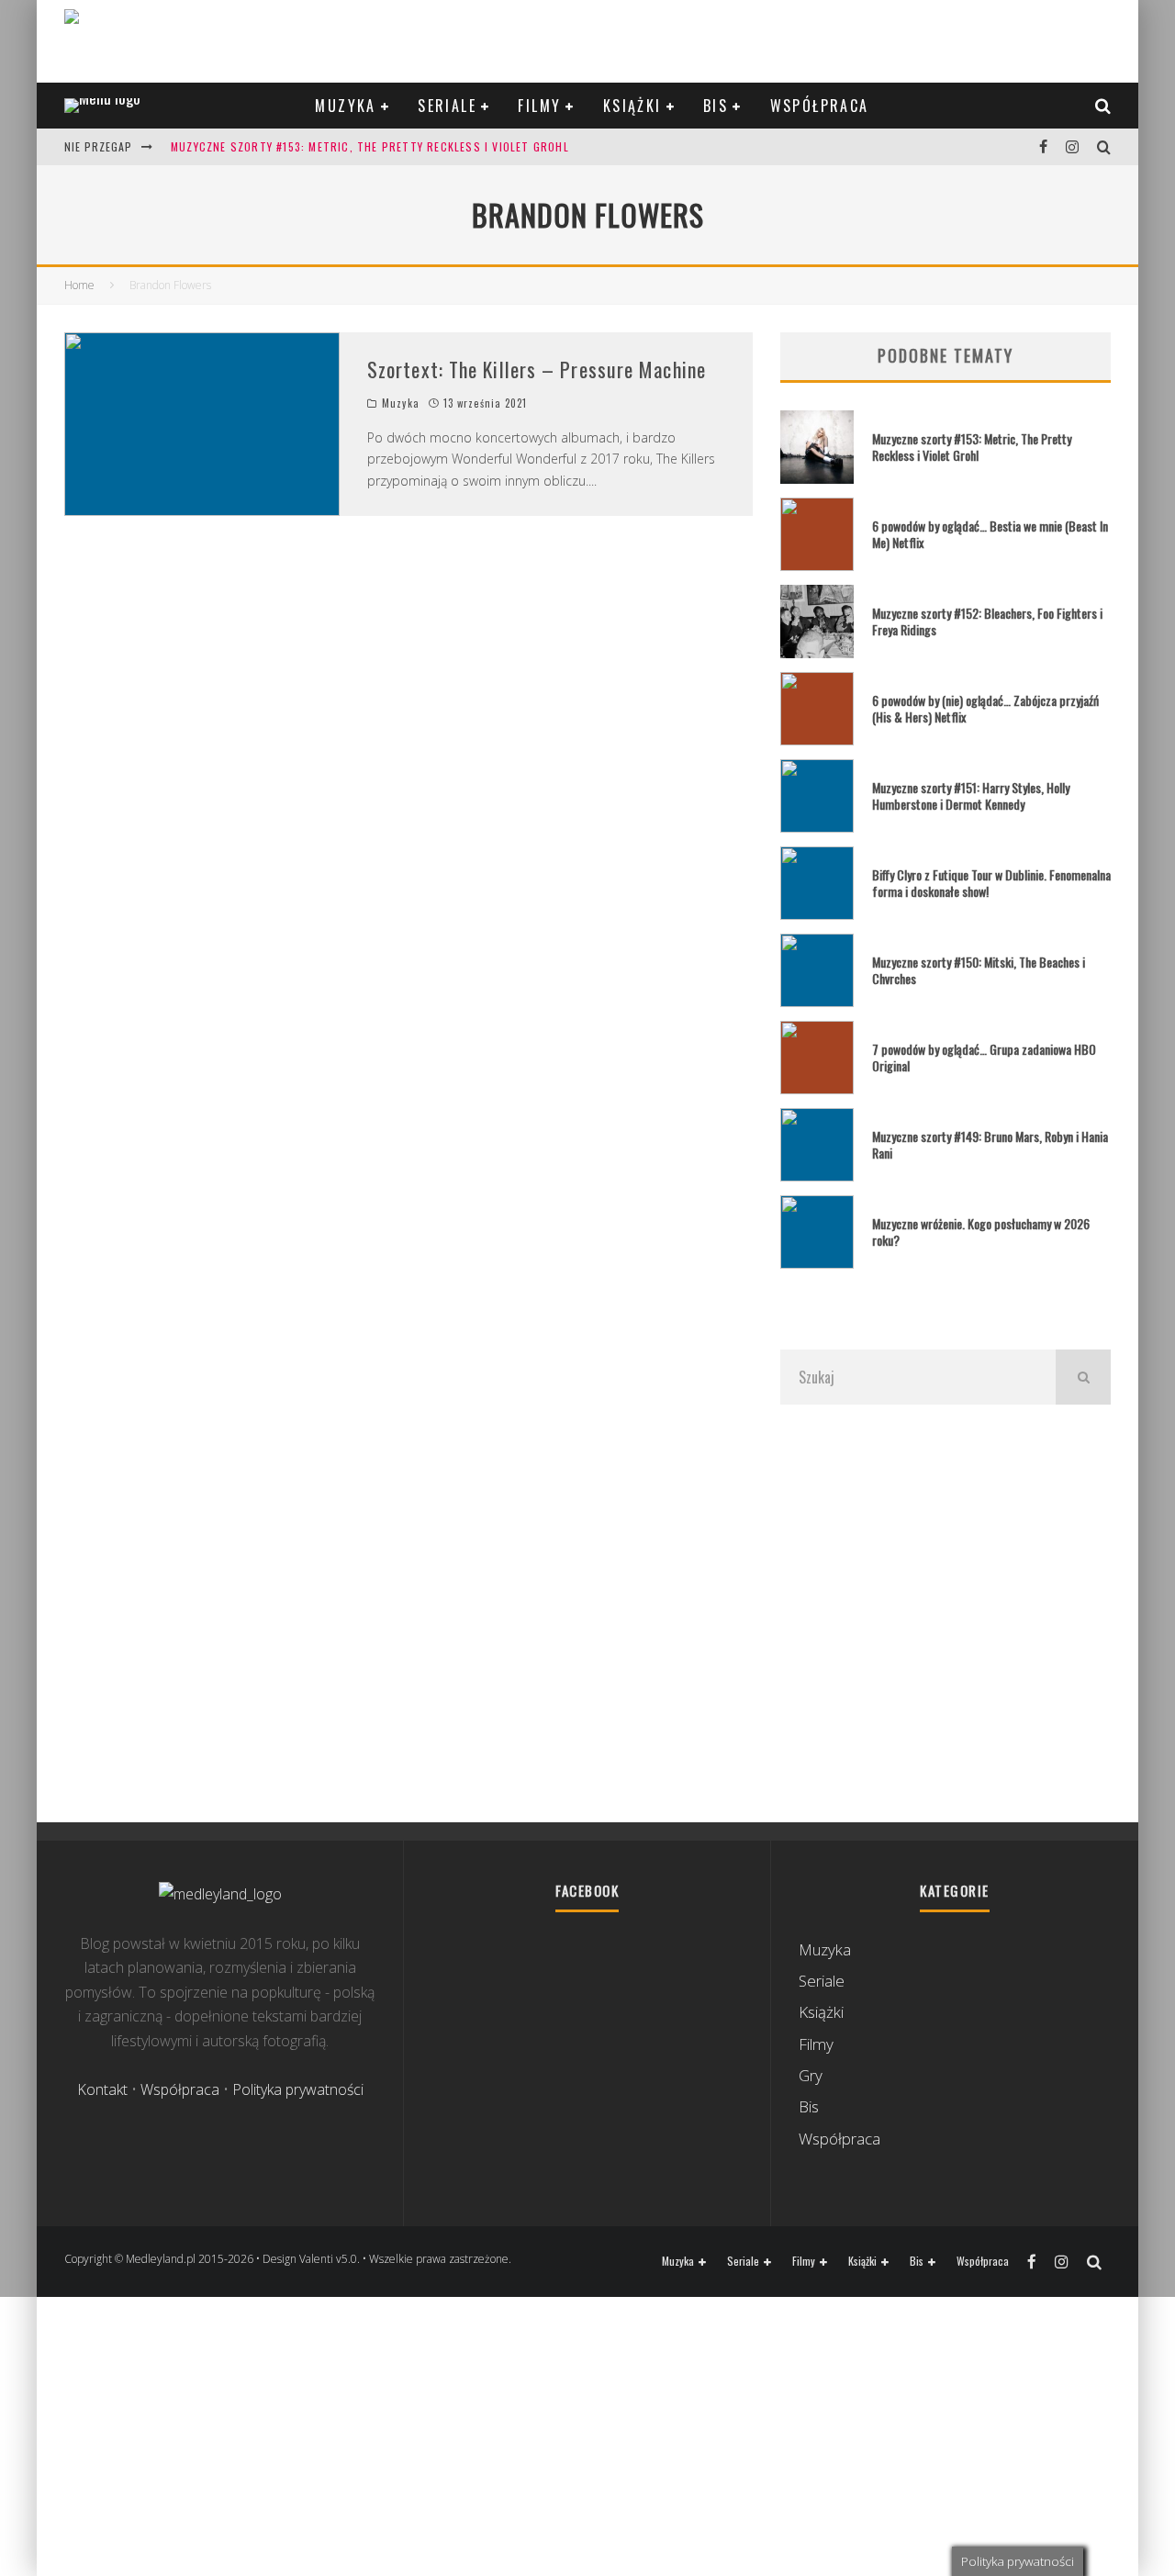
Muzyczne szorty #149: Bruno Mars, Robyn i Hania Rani (990, 1144)
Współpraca (820, 106)
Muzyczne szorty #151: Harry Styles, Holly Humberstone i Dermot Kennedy (971, 795)
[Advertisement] (946, 1613)
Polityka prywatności (298, 2089)
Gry (811, 2075)
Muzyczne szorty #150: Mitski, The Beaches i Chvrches (979, 970)
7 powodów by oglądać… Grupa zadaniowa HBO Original (984, 1057)
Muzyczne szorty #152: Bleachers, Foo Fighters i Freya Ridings (987, 621)
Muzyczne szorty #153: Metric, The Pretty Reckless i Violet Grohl (370, 146)
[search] (1083, 1377)
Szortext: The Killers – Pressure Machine (537, 369)
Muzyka (345, 106)
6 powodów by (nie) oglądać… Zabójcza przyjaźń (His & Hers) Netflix (985, 708)
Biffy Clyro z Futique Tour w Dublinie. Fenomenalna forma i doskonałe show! (991, 883)
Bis (716, 106)
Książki (632, 106)
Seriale (447, 106)
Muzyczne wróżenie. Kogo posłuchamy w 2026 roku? (981, 1232)
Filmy (539, 106)
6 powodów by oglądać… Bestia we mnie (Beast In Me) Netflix (990, 534)
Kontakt (102, 2089)
